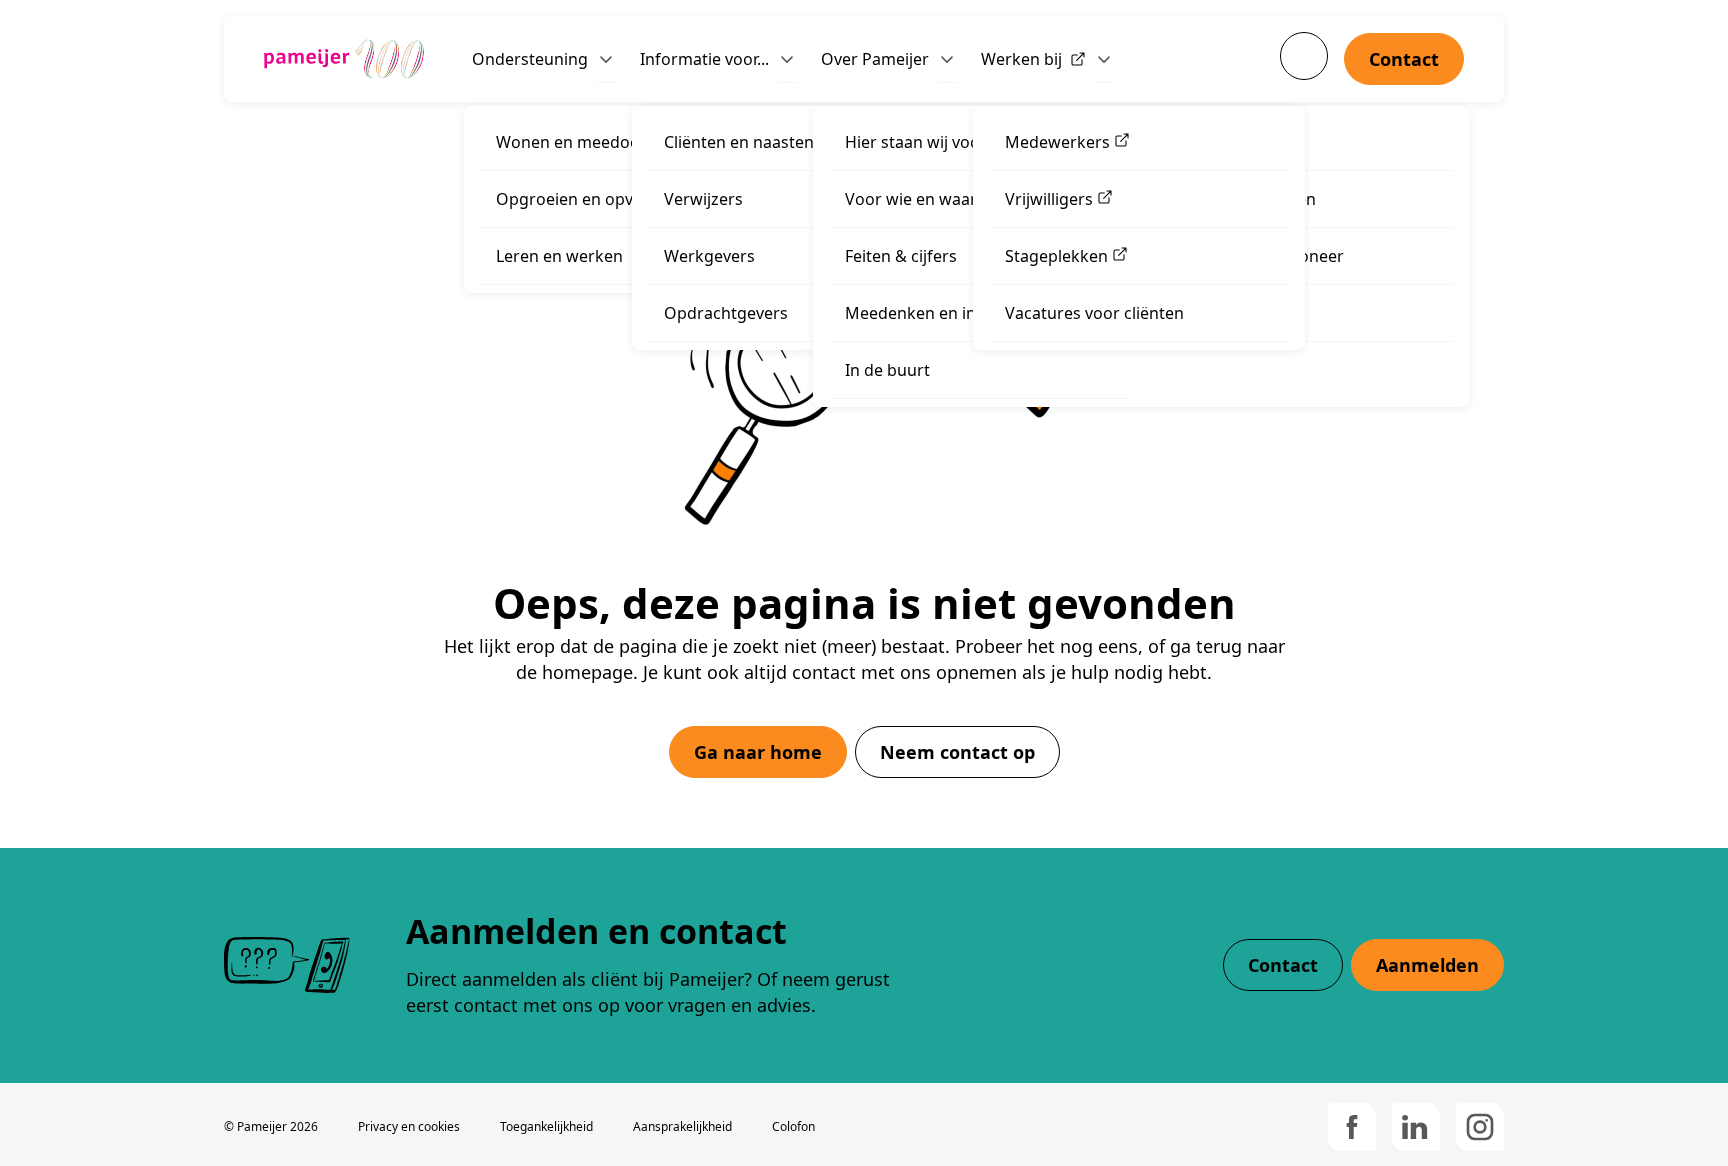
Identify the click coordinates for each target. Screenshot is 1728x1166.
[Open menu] (606, 59)
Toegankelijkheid (546, 1126)
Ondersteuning (530, 59)
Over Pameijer (875, 59)
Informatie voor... (704, 59)
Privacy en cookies (409, 1126)
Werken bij (1021, 59)
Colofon (793, 1126)
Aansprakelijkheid (682, 1126)
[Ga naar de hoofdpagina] (344, 59)
